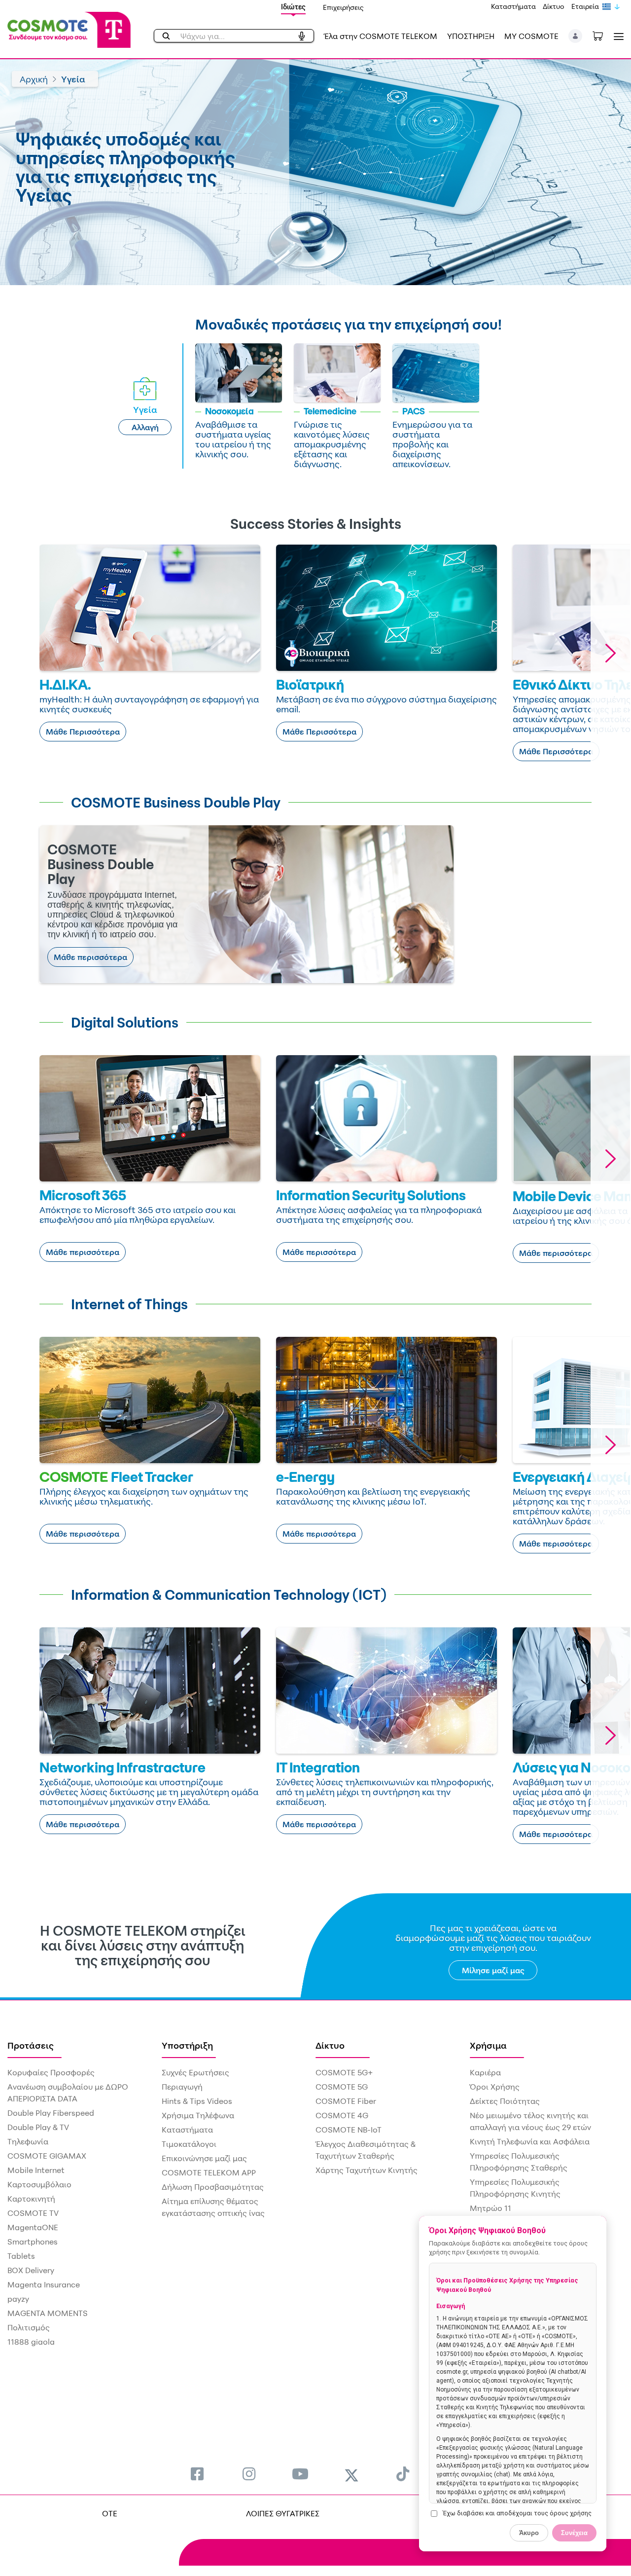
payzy (18, 2299)
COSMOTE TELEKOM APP (209, 2172)
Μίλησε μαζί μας (493, 1970)
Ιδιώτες (293, 7)
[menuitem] (197, 2474)
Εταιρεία (585, 6)
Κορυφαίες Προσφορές (51, 2072)
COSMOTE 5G (342, 2087)
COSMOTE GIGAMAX (47, 2156)
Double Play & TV (38, 2127)
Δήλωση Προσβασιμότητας (213, 2187)
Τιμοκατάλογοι (189, 2144)
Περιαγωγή (182, 2087)
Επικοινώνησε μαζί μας (204, 2158)
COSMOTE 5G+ (344, 2072)
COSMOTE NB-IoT (349, 2130)
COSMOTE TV (33, 2213)
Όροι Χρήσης (495, 2087)
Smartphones (33, 2242)
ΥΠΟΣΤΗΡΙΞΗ (471, 36)
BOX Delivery (31, 2270)
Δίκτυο (554, 6)
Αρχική (34, 79)
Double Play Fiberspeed (51, 2113)
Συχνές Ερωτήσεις (195, 2072)
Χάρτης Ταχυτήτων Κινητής (367, 2170)
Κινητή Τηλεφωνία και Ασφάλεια (530, 2141)
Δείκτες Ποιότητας (505, 2101)
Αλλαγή (145, 427)
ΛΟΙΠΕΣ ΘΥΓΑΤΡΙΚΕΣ (283, 2513)
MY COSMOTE (531, 36)
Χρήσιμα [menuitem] (488, 2045)
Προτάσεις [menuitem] (31, 2045)
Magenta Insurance (44, 2284)
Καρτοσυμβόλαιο (39, 2184)
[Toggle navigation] (617, 36)
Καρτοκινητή (31, 2199)
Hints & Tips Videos (197, 2101)
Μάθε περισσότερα (90, 957)
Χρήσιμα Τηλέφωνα (198, 2115)
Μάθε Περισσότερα (83, 732)
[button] (576, 36)
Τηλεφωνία (28, 2141)
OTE (110, 2513)
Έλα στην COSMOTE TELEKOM (381, 36)
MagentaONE (33, 2227)
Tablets (21, 2256)
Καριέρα (485, 2072)
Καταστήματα (513, 6)
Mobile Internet (36, 2170)
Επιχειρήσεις (343, 7)
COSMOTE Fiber (346, 2101)
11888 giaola (31, 2342)
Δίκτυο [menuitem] (330, 2045)
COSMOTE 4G (342, 2115)
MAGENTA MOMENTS (48, 2313)
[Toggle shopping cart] (603, 35)
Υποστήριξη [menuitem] (187, 2045)
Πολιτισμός (29, 2327)
